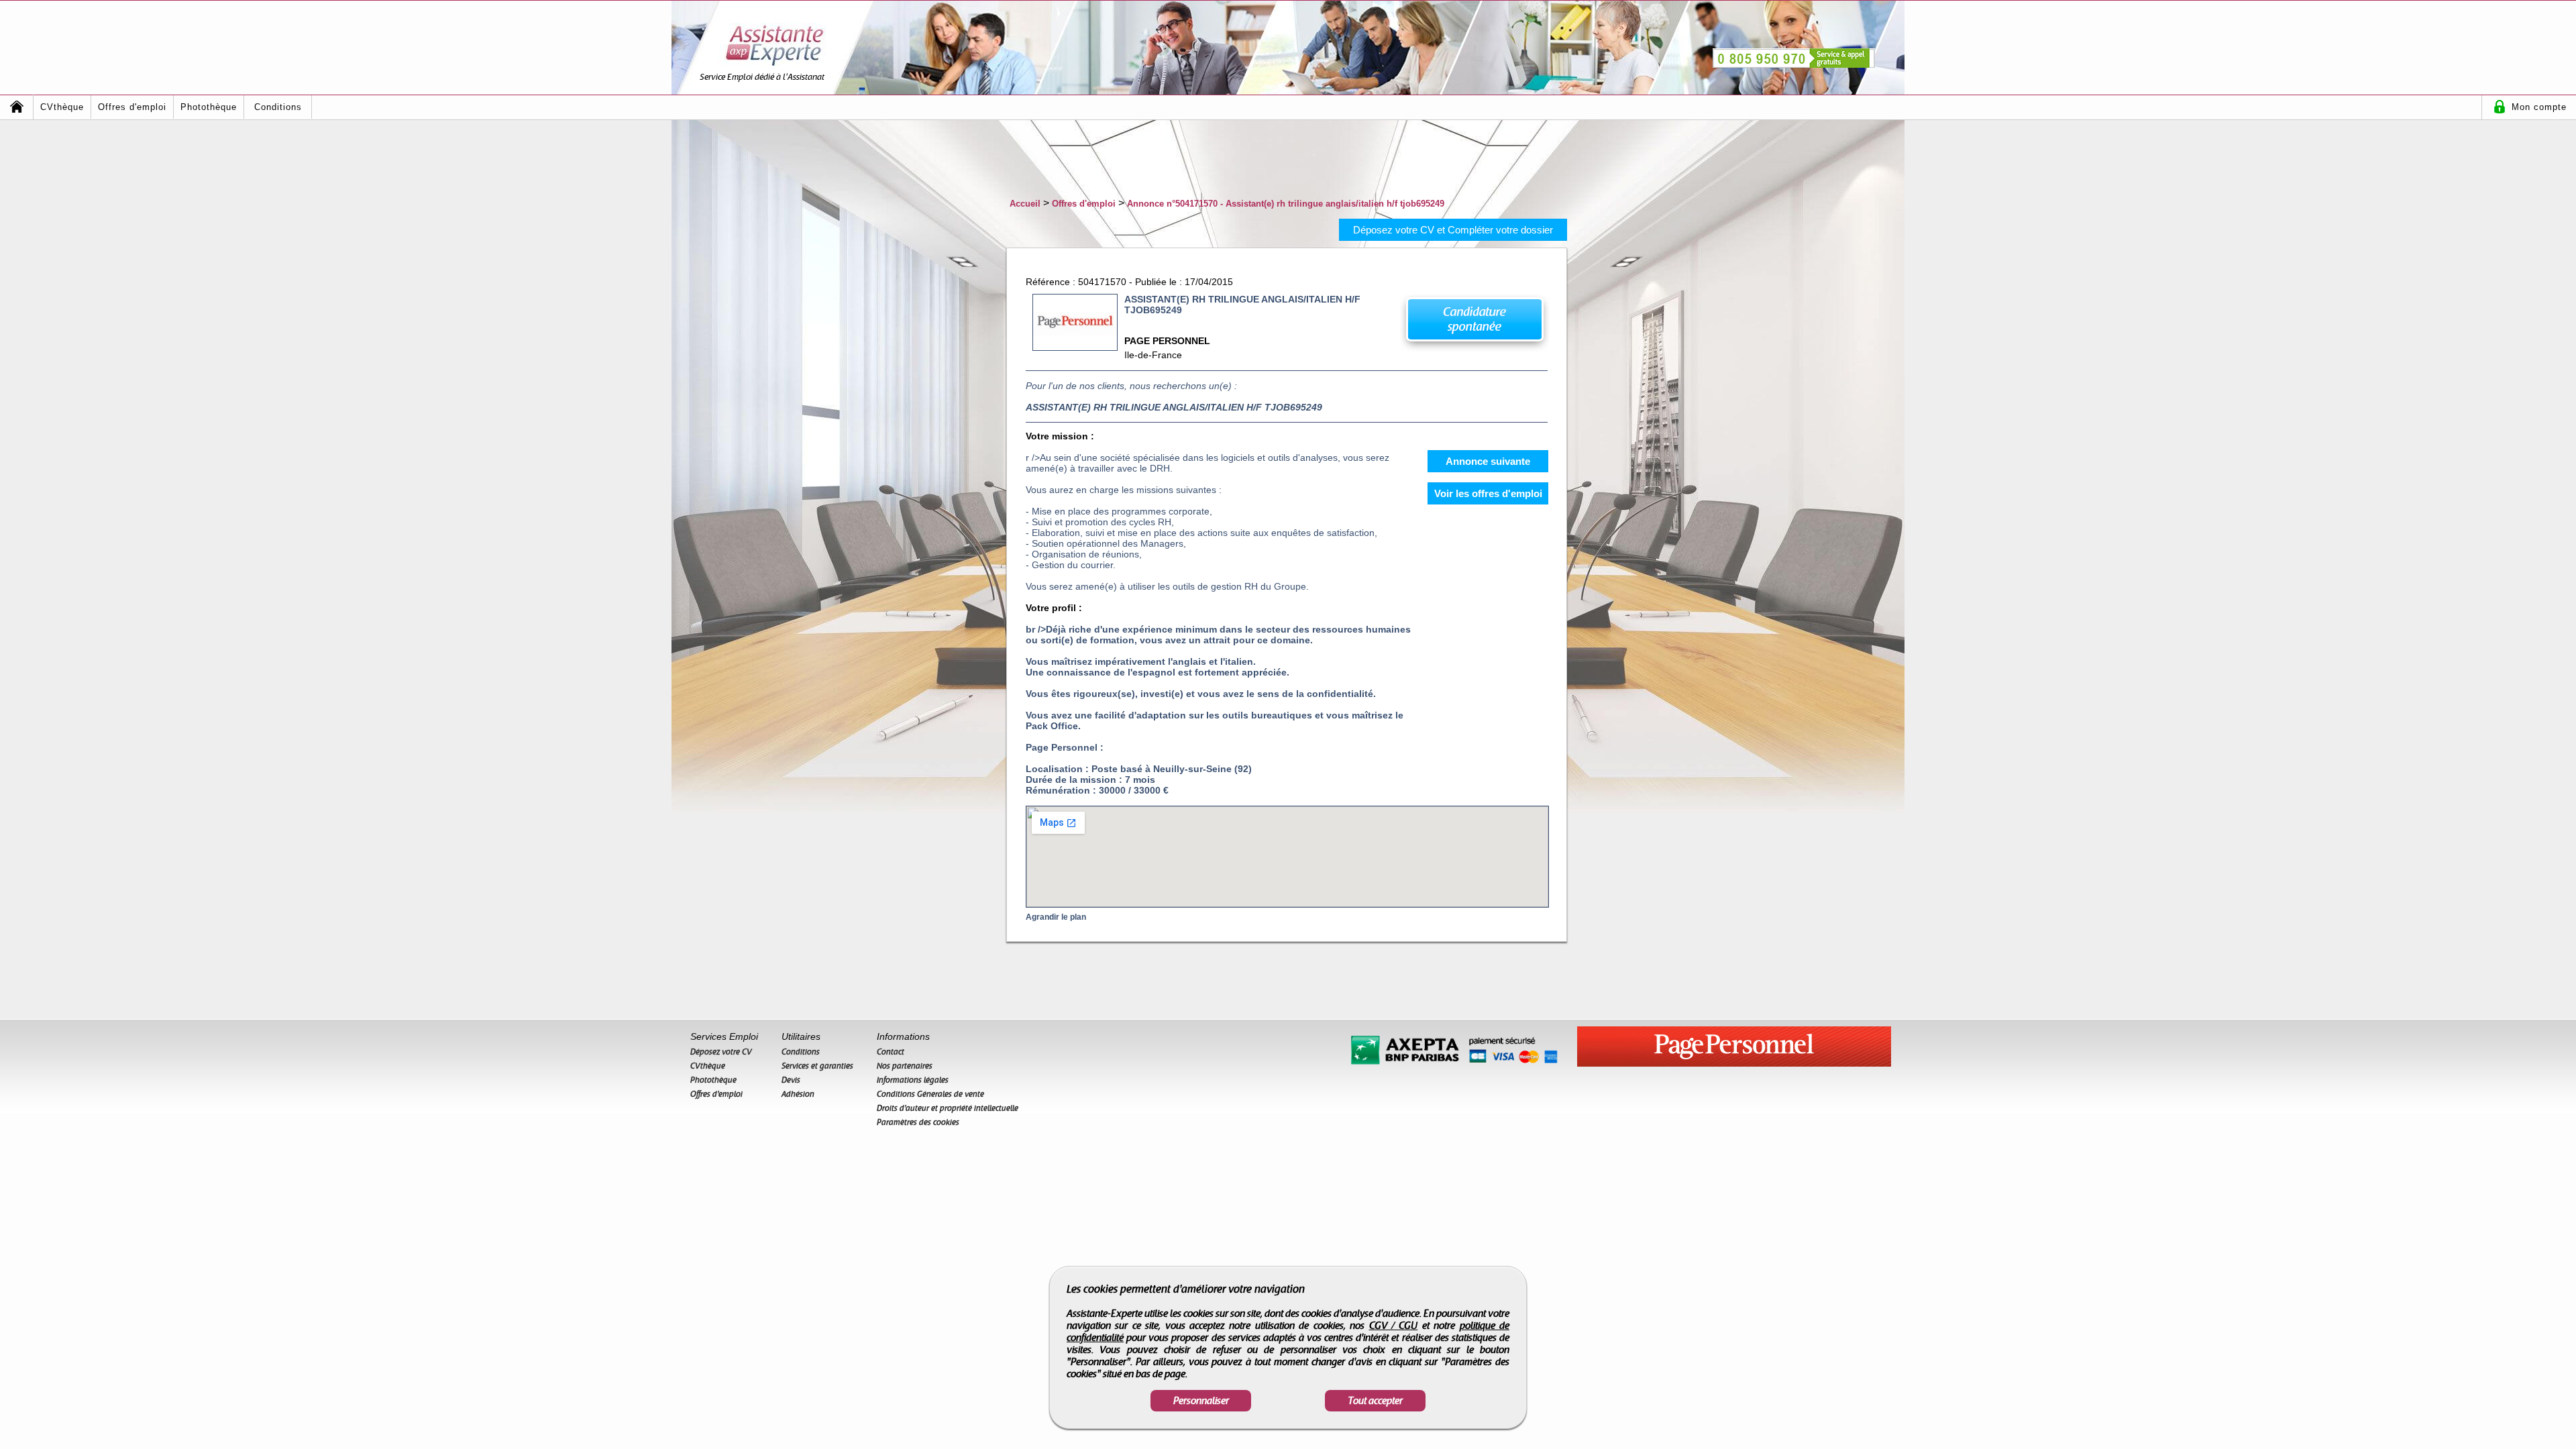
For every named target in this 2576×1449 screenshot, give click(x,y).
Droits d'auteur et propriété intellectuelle (948, 1108)
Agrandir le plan (1056, 917)
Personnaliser (1201, 1401)
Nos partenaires (905, 1066)
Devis (791, 1080)
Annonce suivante (1488, 461)
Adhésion (798, 1094)
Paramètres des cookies (918, 1122)
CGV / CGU (1394, 1326)
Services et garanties (817, 1066)
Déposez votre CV (721, 1052)
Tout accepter (1375, 1401)
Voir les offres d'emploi (1488, 493)
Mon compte (2539, 107)
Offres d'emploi (132, 107)
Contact (891, 1052)
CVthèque (62, 107)
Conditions (278, 107)
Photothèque (209, 107)
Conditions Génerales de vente (930, 1094)
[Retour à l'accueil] (17, 107)
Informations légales (913, 1080)
